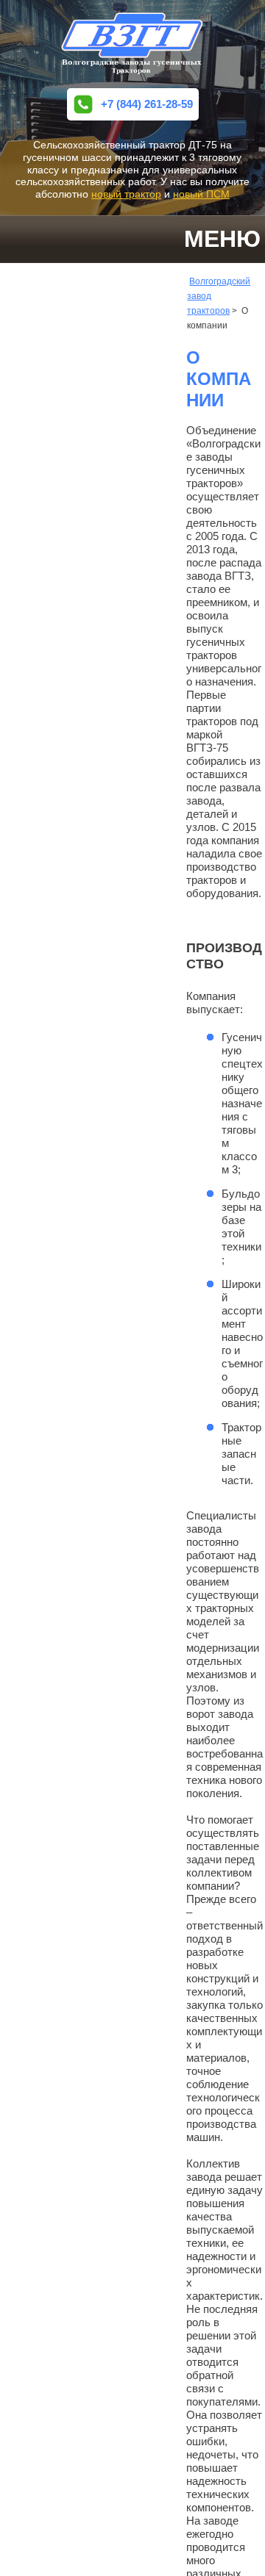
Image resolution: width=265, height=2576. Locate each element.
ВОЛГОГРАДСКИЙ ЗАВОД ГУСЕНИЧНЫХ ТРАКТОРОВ (133, 44)
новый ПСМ (201, 194)
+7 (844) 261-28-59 (147, 104)
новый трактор (126, 194)
